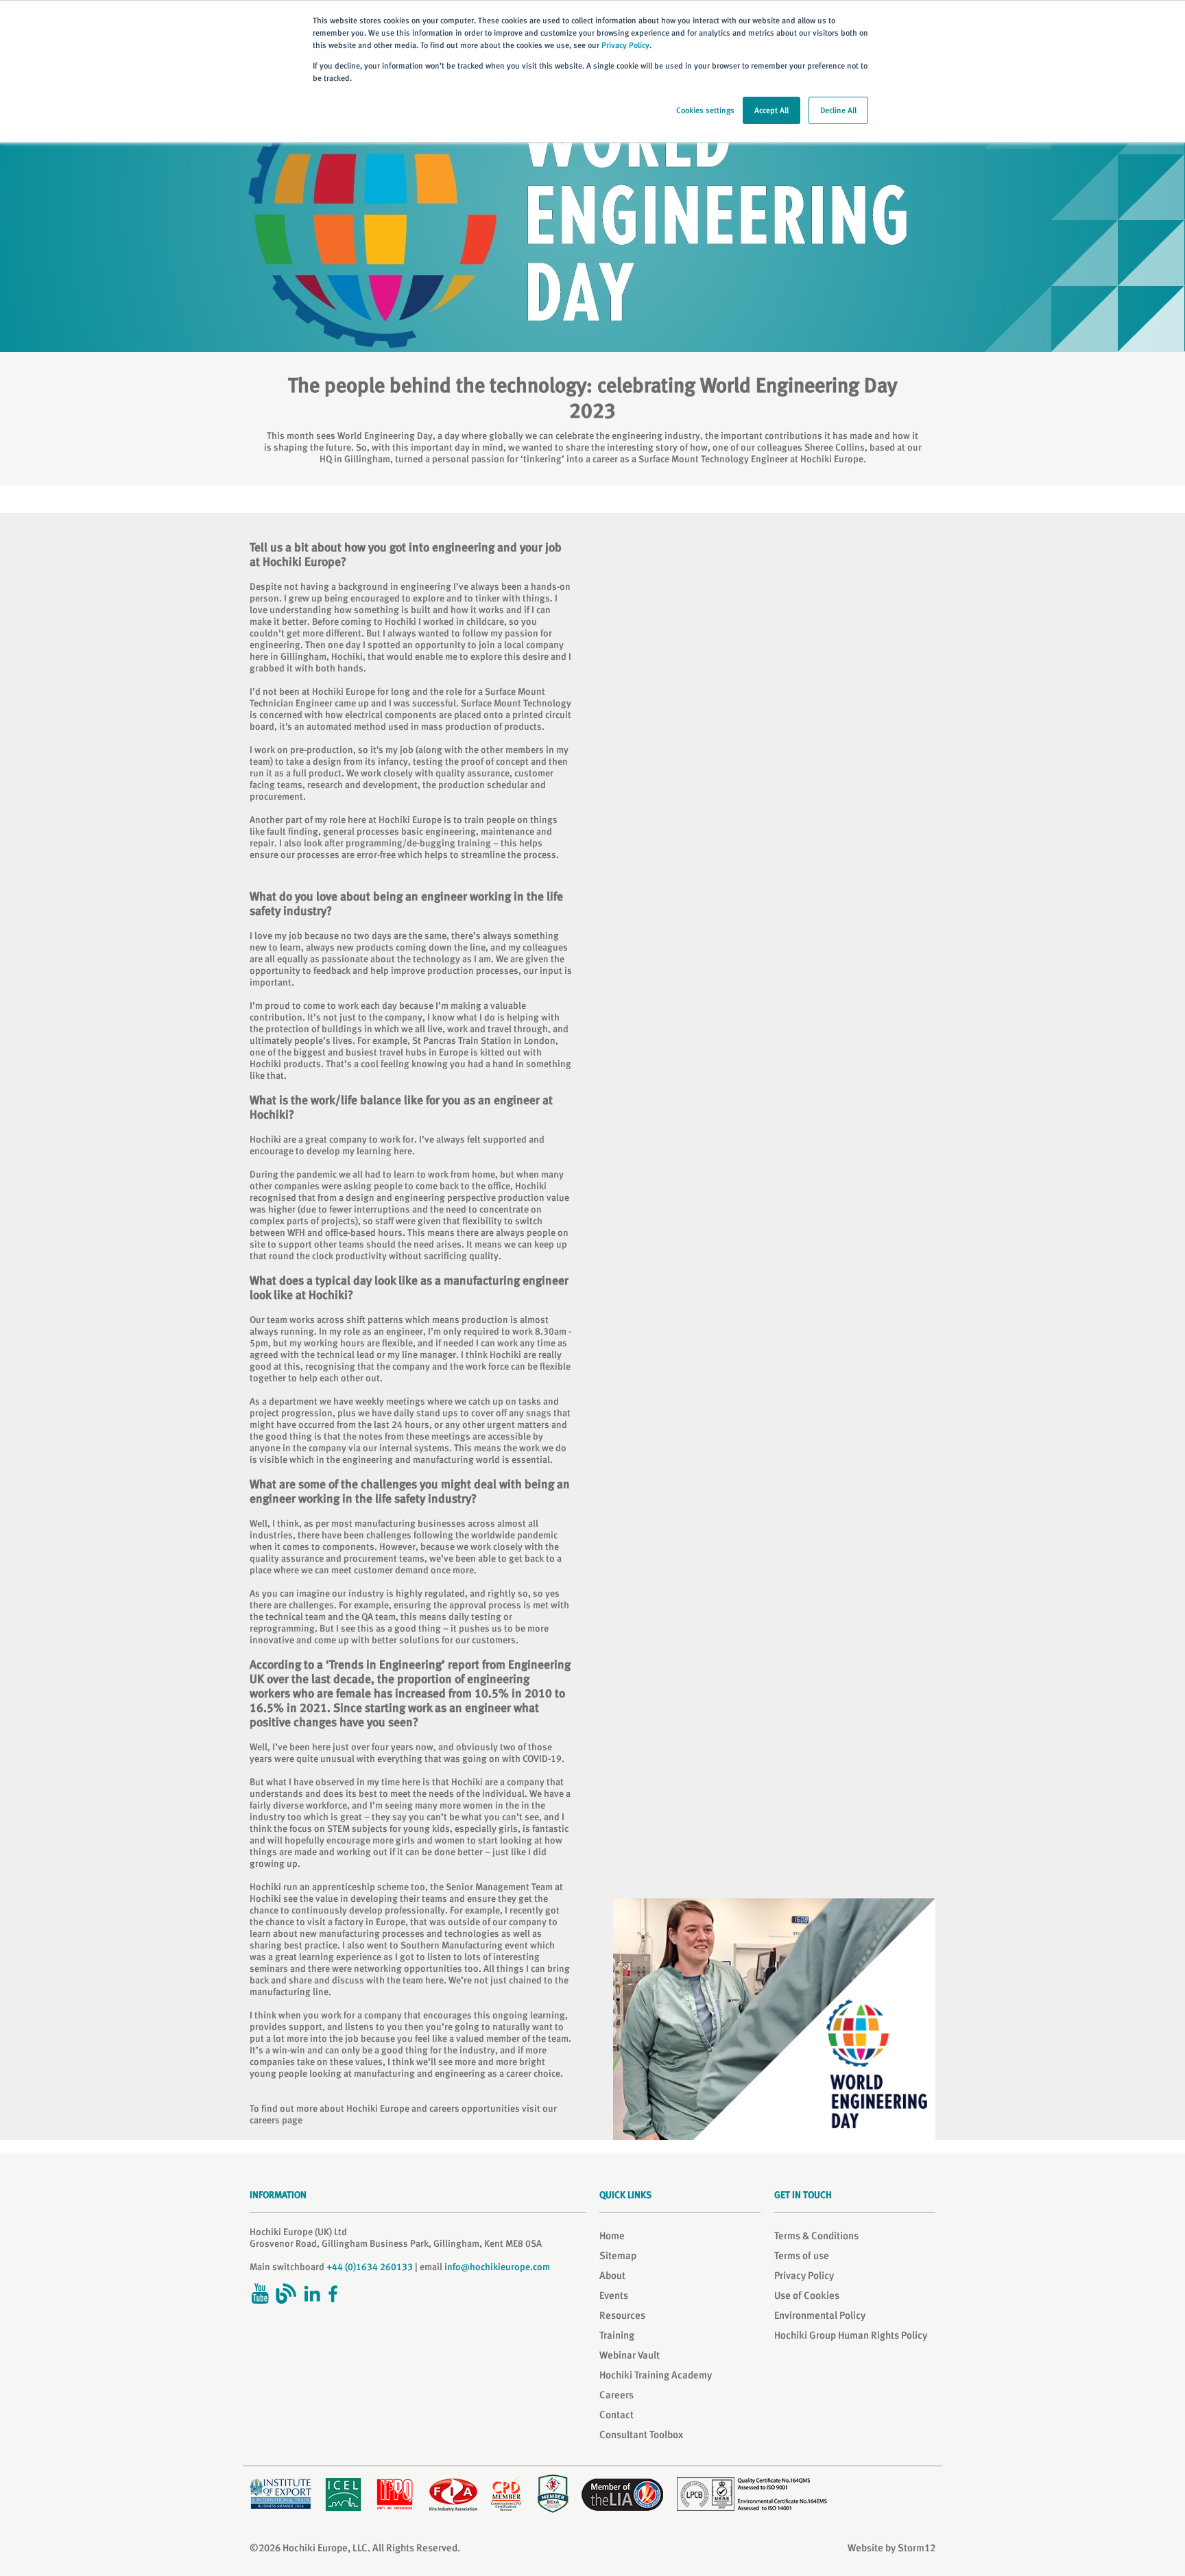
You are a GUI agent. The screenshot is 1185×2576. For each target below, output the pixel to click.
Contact (617, 2415)
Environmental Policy (820, 2315)
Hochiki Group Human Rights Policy (851, 2335)
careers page (276, 2120)
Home (612, 2236)
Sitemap (618, 2256)
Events (614, 2295)
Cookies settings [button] (705, 110)
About (612, 2276)
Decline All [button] (838, 110)
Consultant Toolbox (641, 2435)
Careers (617, 2395)
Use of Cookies (807, 2295)
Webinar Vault (630, 2355)
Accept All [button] (771, 110)
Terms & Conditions (816, 2236)
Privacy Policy (625, 45)
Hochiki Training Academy (656, 2375)
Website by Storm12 (891, 2548)
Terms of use (802, 2256)
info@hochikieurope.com (497, 2267)
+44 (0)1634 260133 (370, 2267)
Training (617, 2335)
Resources (622, 2315)
